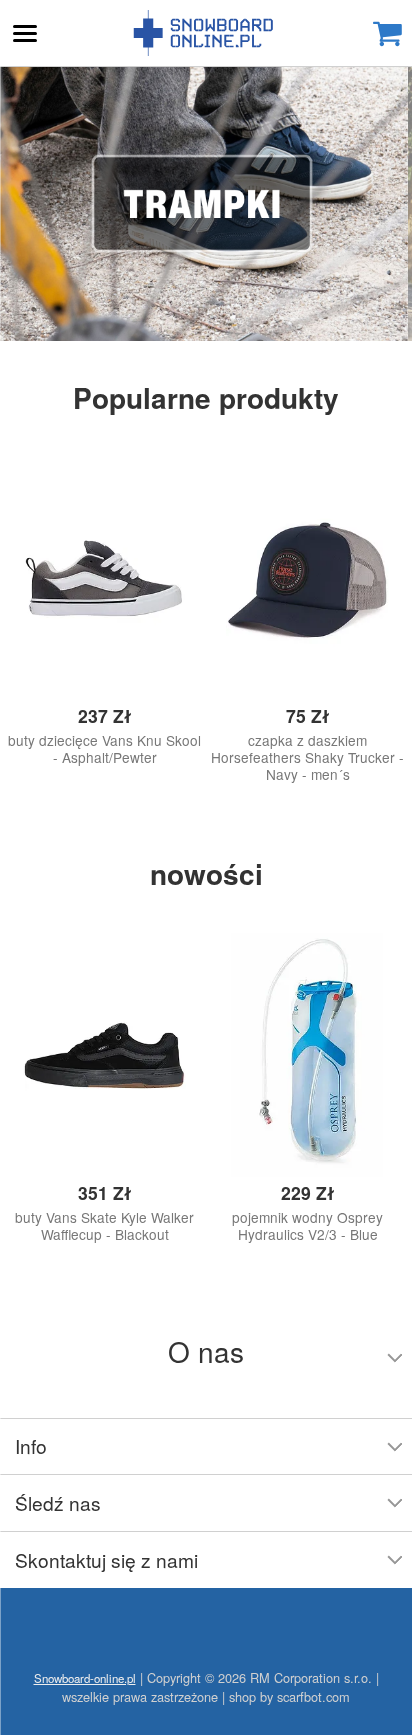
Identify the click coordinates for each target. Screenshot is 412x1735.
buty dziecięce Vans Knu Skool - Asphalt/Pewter (104, 749)
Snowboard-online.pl (206, 33)
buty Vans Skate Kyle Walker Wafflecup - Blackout (104, 1226)
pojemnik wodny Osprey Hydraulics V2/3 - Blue (307, 1226)
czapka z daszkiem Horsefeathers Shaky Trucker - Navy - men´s (307, 757)
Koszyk (387, 33)
